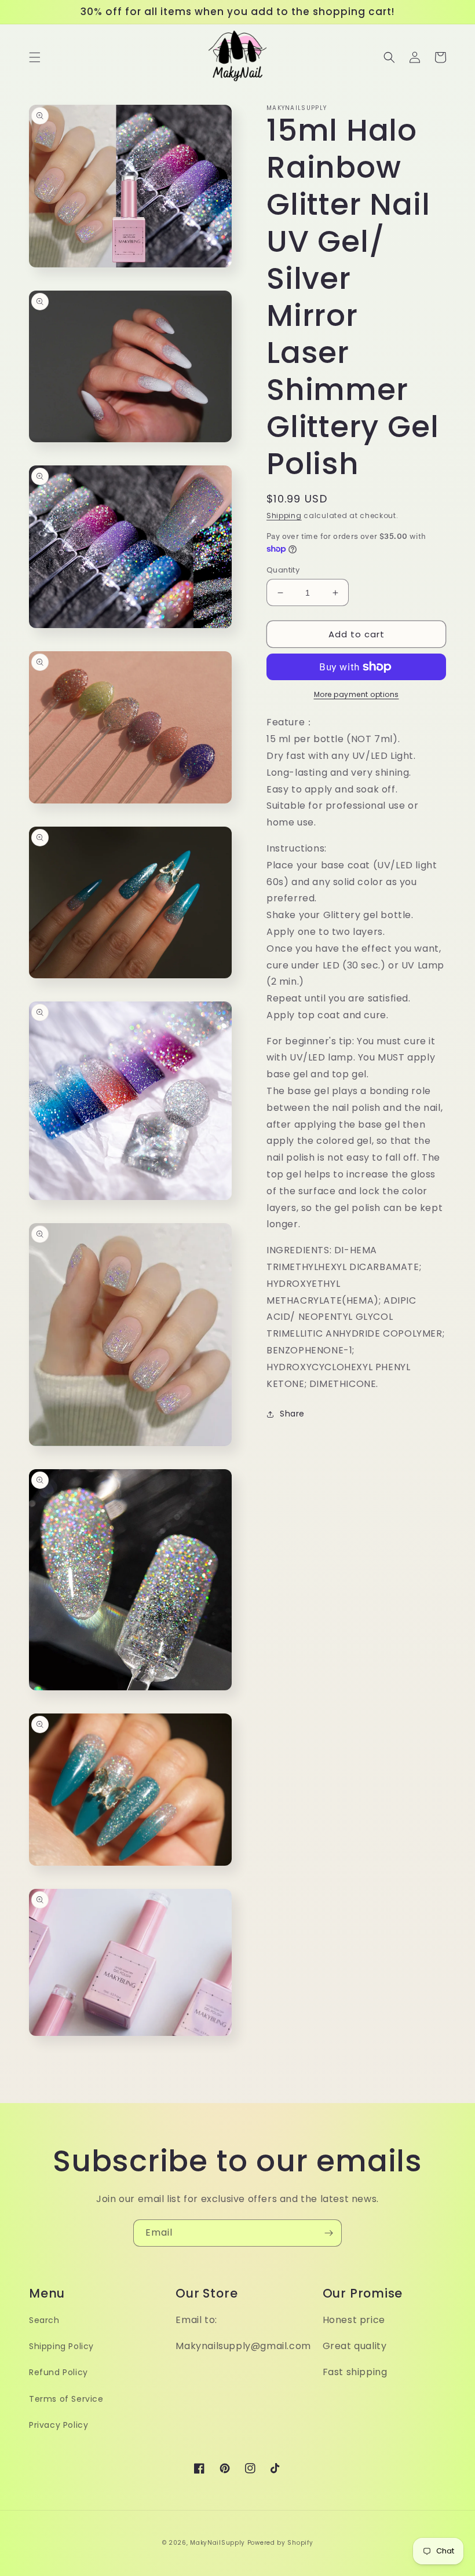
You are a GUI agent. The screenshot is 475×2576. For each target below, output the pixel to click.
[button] (35, 57)
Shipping (284, 515)
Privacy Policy (59, 2425)
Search (44, 2320)
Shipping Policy (61, 2346)
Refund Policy (59, 2372)
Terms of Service (66, 2399)
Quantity (283, 570)
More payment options (357, 694)
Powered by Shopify (280, 2543)
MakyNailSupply (218, 2543)
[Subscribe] (328, 2233)
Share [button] (292, 1414)
